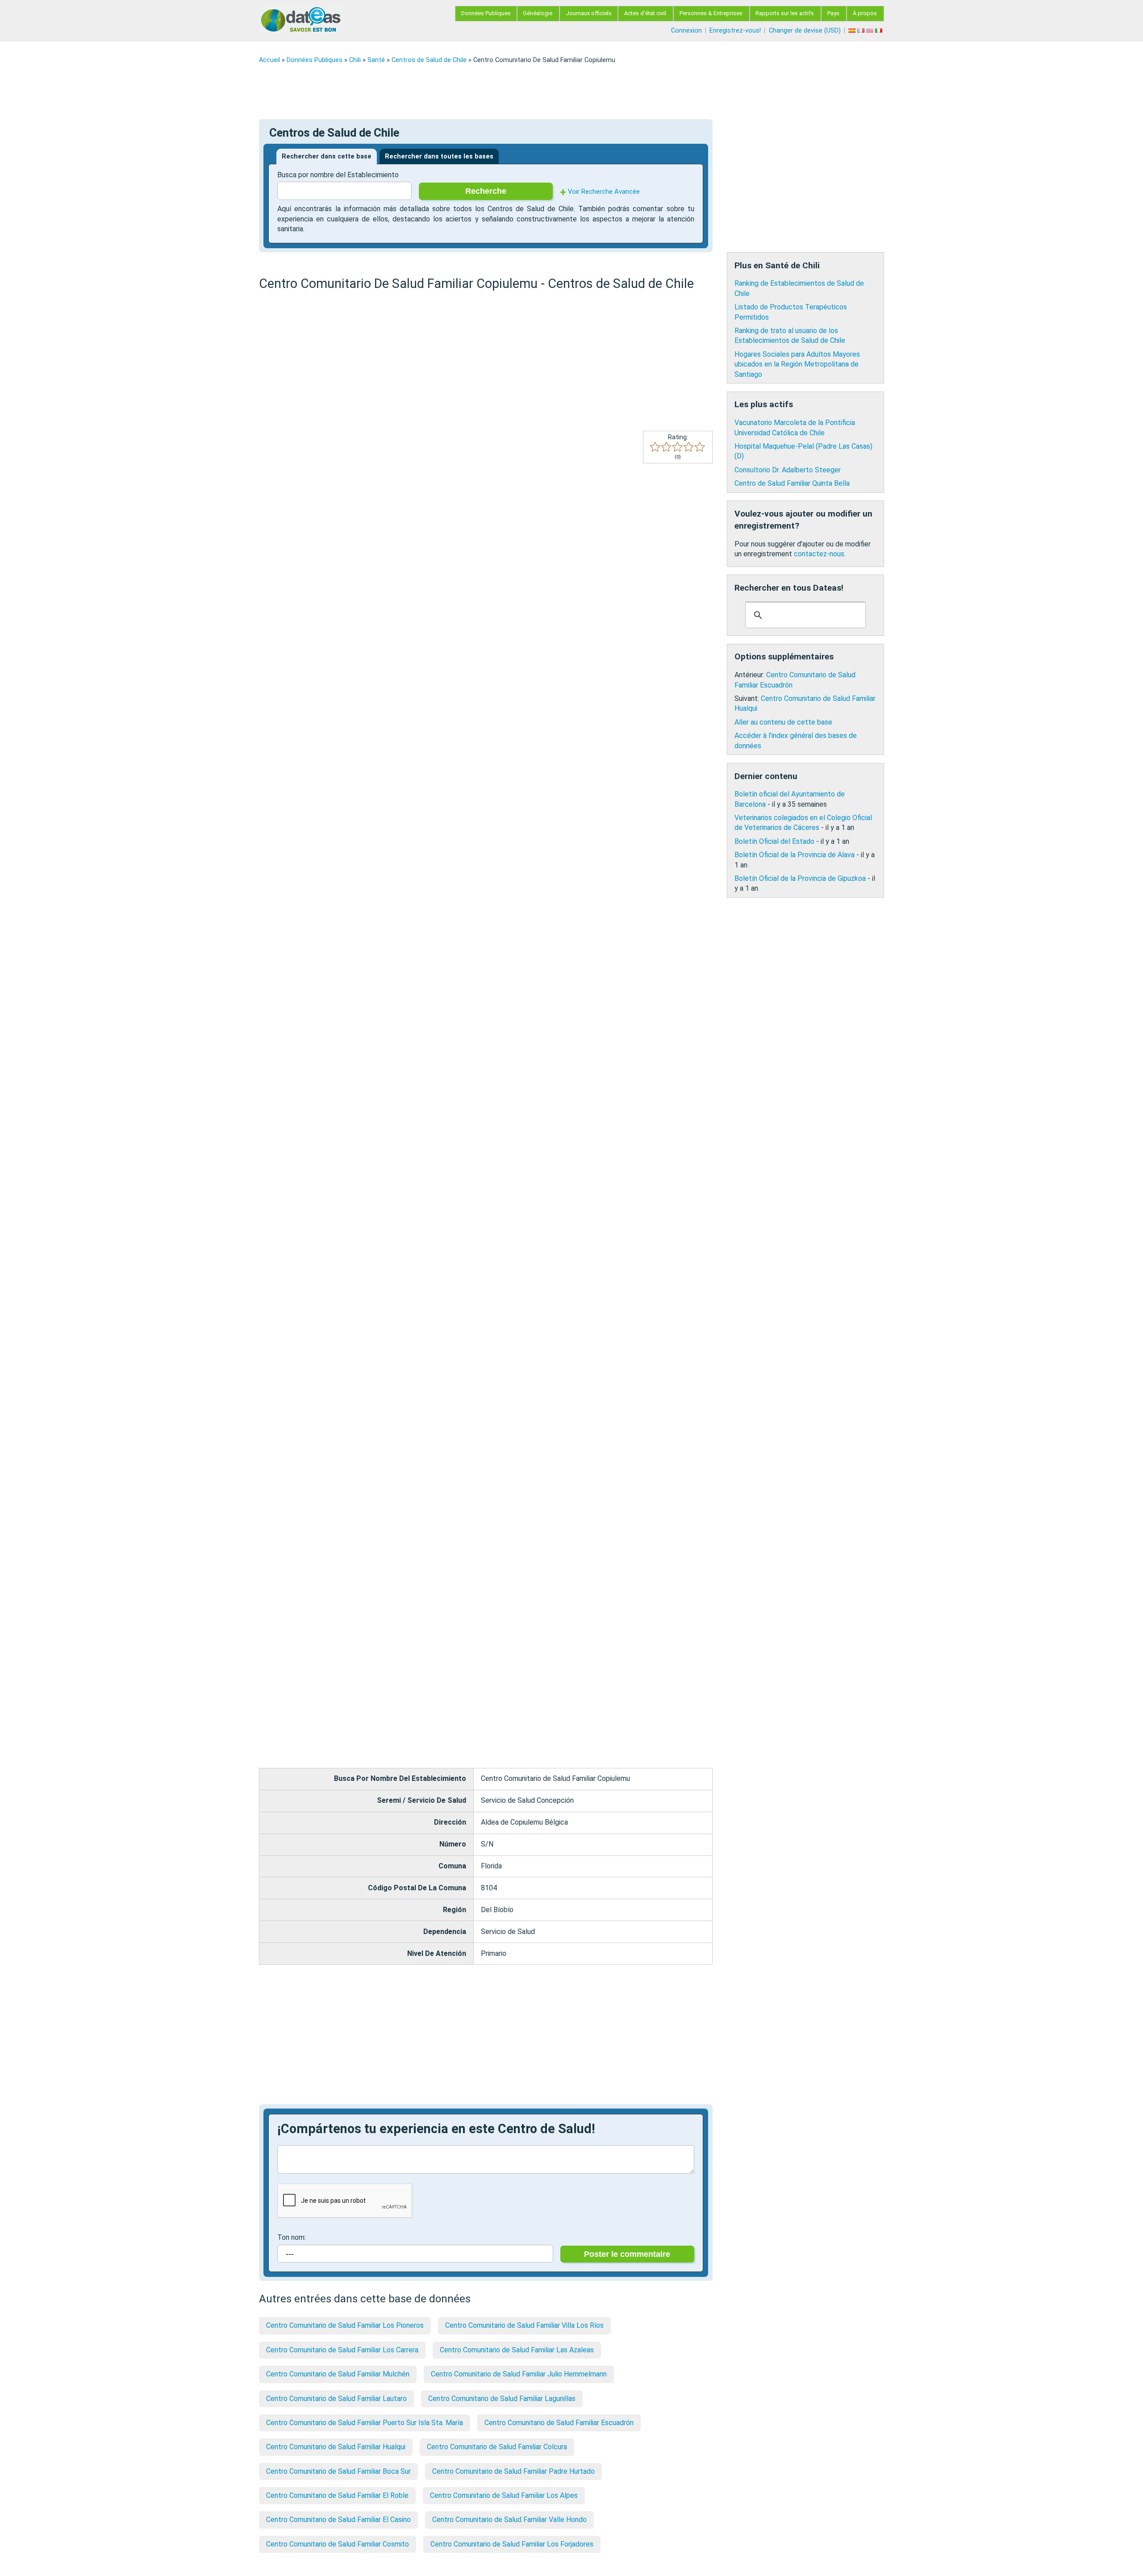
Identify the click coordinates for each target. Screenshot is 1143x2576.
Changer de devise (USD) (805, 31)
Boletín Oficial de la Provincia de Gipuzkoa (800, 878)
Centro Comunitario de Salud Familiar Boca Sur (338, 2471)
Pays (833, 13)
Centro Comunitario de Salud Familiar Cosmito (338, 2544)
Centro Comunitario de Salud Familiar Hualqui (336, 2447)
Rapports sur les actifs (785, 13)
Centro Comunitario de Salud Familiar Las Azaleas (517, 2350)
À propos (865, 13)
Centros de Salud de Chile (429, 60)
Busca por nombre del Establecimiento (338, 175)
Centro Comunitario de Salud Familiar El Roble (337, 2495)
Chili (355, 60)
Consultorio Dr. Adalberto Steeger (788, 470)
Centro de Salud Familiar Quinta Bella (792, 483)
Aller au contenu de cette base (783, 722)
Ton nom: (292, 2237)
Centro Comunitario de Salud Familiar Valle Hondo (509, 2520)
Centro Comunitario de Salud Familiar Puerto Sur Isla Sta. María (365, 2423)
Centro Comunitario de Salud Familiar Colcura (497, 2447)
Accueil (269, 60)
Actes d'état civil (645, 13)
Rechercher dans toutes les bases (439, 156)
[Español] (853, 31)
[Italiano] (880, 31)
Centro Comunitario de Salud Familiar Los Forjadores (512, 2544)
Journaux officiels (589, 13)
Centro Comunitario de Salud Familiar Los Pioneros (345, 2325)
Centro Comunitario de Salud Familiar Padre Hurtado (513, 2471)
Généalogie (538, 13)
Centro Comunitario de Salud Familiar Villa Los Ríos (524, 2325)
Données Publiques (486, 13)
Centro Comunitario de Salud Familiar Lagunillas (502, 2399)
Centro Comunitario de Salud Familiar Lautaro (336, 2399)
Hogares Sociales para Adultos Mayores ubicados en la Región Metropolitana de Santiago (797, 364)
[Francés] (862, 31)
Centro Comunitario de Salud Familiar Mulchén (338, 2374)
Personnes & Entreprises (711, 13)
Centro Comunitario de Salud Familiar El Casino (338, 2520)
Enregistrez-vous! (735, 31)
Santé (376, 60)
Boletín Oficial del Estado (774, 841)
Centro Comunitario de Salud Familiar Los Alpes (504, 2495)
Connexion (686, 31)
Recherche (486, 191)
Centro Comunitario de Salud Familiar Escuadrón (559, 2423)
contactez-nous (819, 554)
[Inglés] (871, 31)
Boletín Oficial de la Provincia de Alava (795, 855)
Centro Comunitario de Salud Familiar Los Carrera (342, 2350)
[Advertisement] (527, 92)
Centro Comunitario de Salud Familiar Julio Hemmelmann (519, 2374)
